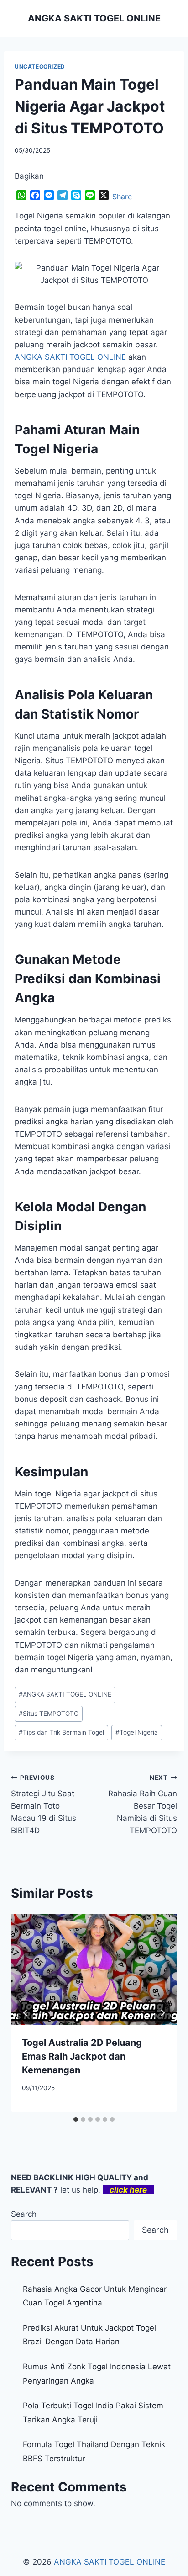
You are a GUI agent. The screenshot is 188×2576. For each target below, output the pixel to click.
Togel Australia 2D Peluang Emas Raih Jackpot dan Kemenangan (82, 2056)
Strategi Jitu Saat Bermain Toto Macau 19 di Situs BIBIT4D (44, 1804)
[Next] (162, 2013)
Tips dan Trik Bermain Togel (61, 1732)
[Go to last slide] (26, 2013)
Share (122, 197)
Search (24, 2214)
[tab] (76, 2119)
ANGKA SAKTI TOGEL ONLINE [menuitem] (70, 357)
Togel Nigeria (137, 1732)
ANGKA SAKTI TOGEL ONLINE (65, 1694)
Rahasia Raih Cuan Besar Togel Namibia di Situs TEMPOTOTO (143, 1804)
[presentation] (94, 1969)
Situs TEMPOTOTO (49, 1714)
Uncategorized (40, 67)
